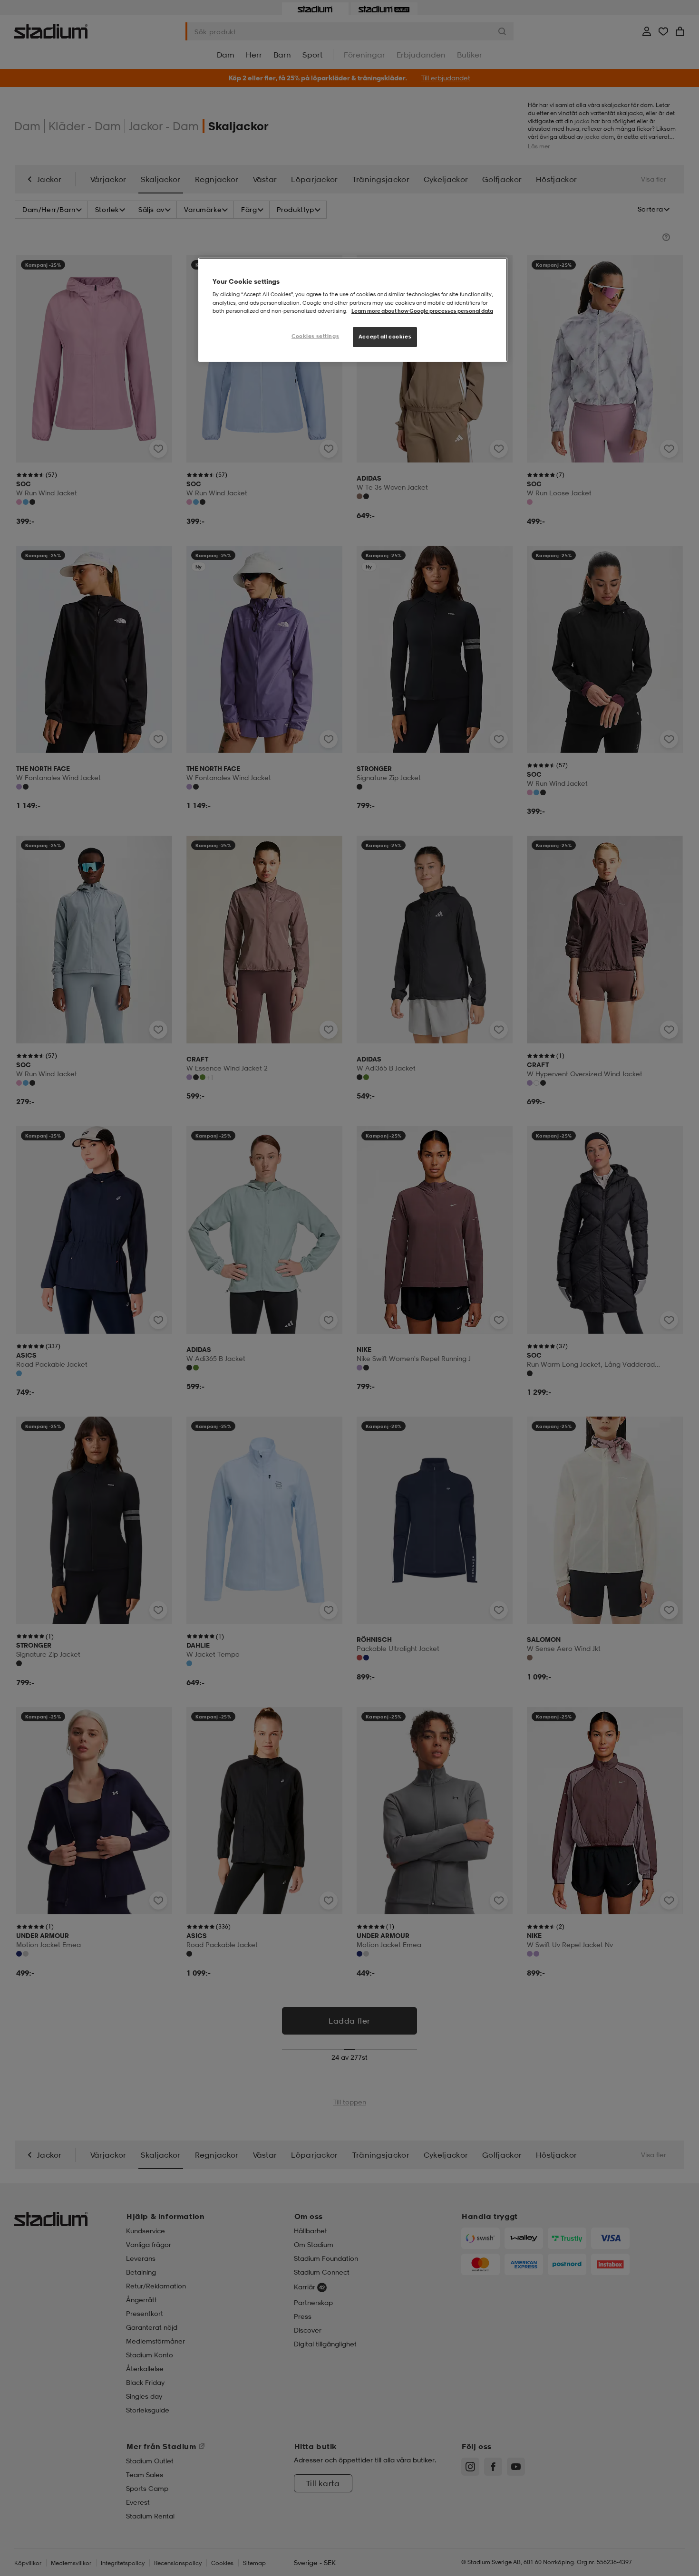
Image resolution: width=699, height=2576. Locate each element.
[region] (353, 310)
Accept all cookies (385, 337)
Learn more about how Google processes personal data (422, 311)
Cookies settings (315, 336)
